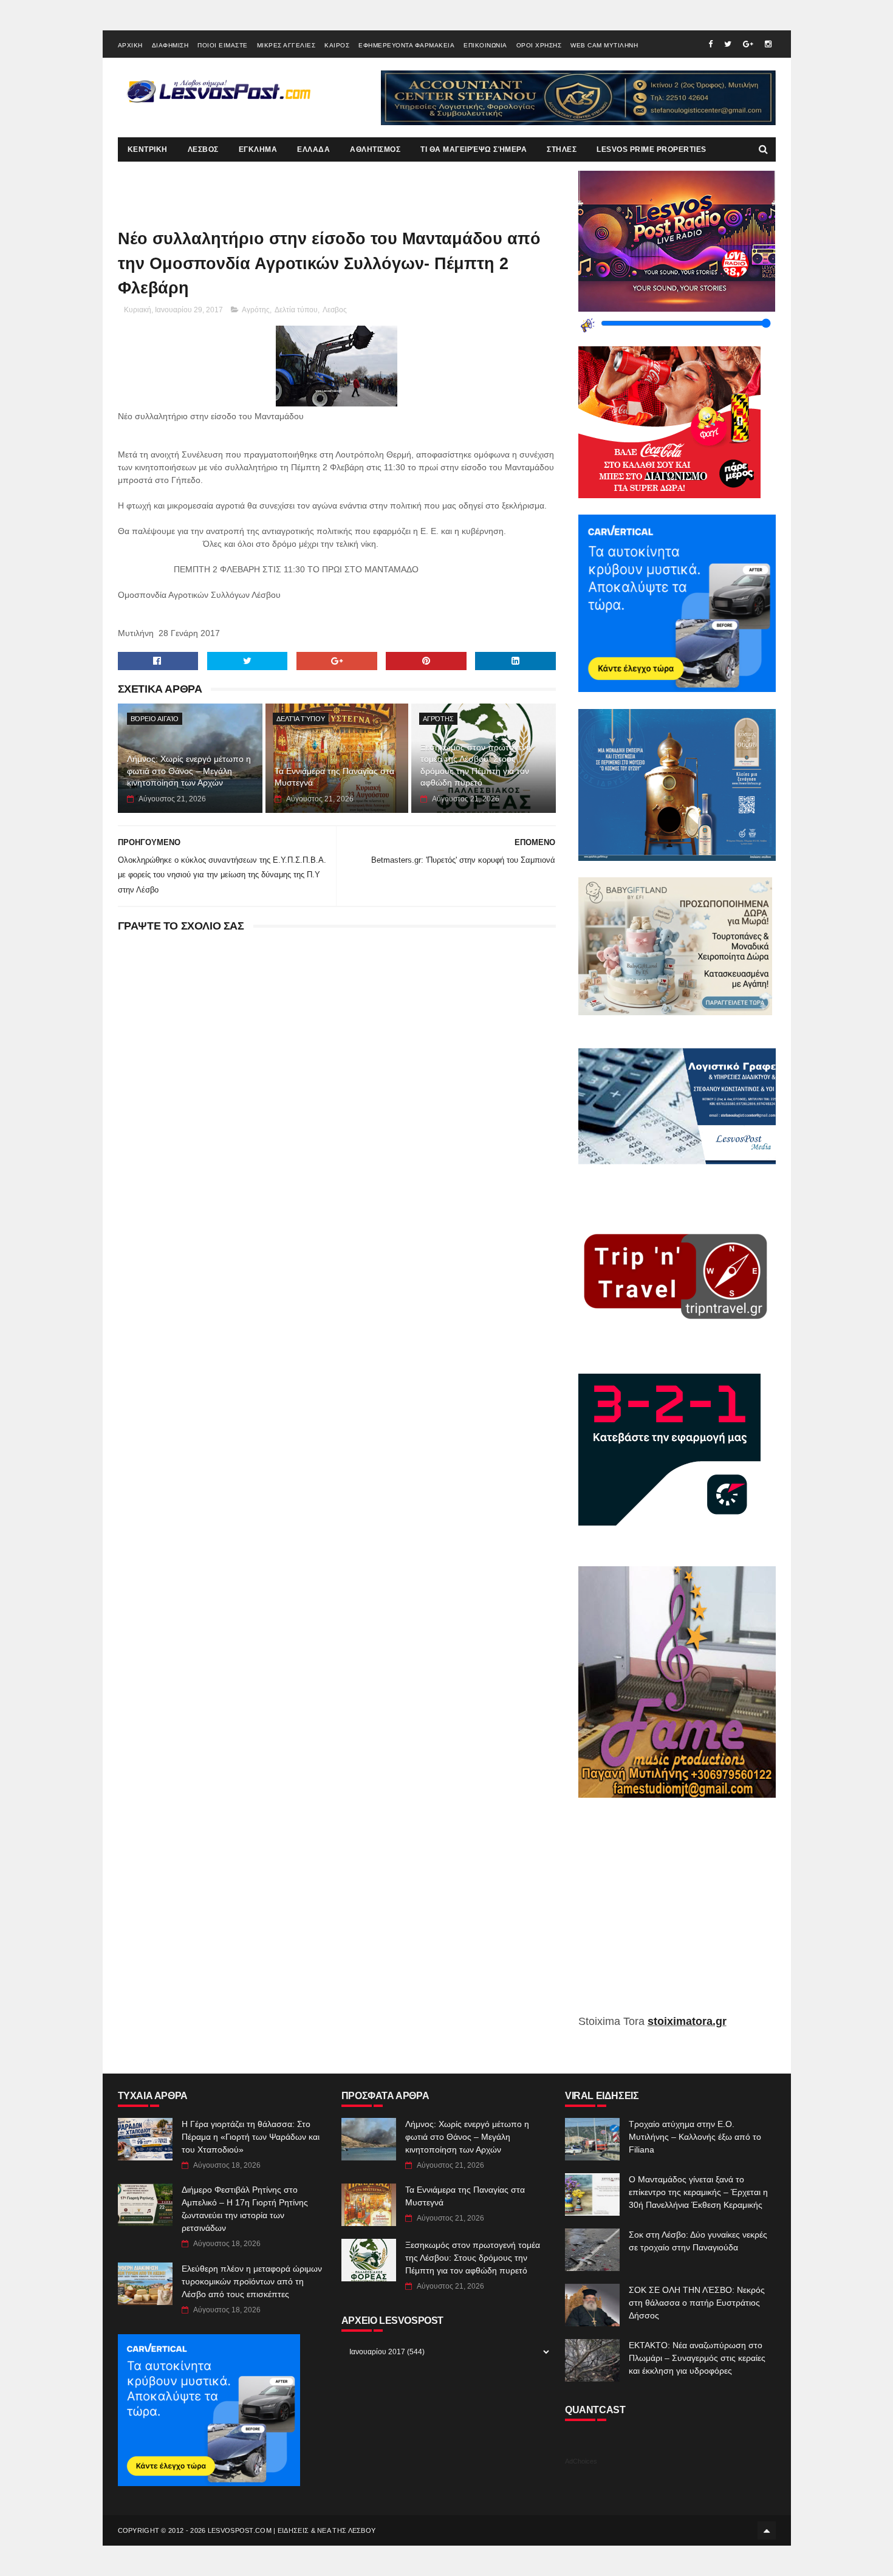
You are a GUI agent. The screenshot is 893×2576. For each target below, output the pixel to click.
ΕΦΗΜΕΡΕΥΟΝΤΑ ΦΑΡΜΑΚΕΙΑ (406, 45)
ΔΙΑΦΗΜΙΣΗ (170, 45)
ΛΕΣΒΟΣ (203, 149)
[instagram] (768, 44)
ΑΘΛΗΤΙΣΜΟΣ (375, 149)
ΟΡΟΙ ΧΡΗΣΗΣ (539, 45)
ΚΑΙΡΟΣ (337, 45)
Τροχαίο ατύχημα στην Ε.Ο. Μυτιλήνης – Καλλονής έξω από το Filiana (695, 2137)
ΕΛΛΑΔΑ (313, 149)
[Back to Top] (767, 2530)
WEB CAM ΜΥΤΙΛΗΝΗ (604, 45)
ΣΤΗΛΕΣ (562, 149)
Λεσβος (335, 310)
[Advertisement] (677, 1915)
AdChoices (581, 2461)
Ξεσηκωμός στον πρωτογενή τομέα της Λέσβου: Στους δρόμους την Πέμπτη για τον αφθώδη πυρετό (476, 765)
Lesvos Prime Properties (652, 149)
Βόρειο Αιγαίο (155, 719)
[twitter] (728, 44)
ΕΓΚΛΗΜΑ (258, 149)
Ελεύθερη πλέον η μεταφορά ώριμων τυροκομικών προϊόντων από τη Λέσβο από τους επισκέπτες (252, 2281)
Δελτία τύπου (296, 310)
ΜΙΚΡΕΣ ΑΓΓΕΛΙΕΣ (286, 45)
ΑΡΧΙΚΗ (130, 45)
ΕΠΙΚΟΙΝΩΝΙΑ (485, 45)
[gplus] (748, 44)
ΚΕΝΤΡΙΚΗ (148, 149)
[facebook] (710, 44)
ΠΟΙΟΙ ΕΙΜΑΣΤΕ (223, 45)
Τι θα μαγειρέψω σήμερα (474, 149)
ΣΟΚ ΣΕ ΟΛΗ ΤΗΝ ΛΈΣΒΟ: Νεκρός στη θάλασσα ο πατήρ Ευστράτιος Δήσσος (697, 2303)
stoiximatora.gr (687, 2021)
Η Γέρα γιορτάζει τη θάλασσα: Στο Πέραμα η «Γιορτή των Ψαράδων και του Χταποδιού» (251, 2137)
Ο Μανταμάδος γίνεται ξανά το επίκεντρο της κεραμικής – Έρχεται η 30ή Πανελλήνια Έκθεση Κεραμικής (698, 2192)
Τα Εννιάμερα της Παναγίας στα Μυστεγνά (334, 777)
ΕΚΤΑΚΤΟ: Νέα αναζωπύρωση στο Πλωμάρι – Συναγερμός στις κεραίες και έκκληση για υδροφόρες (697, 2358)
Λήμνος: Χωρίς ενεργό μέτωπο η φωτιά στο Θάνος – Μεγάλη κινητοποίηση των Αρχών (189, 771)
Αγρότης (256, 310)
